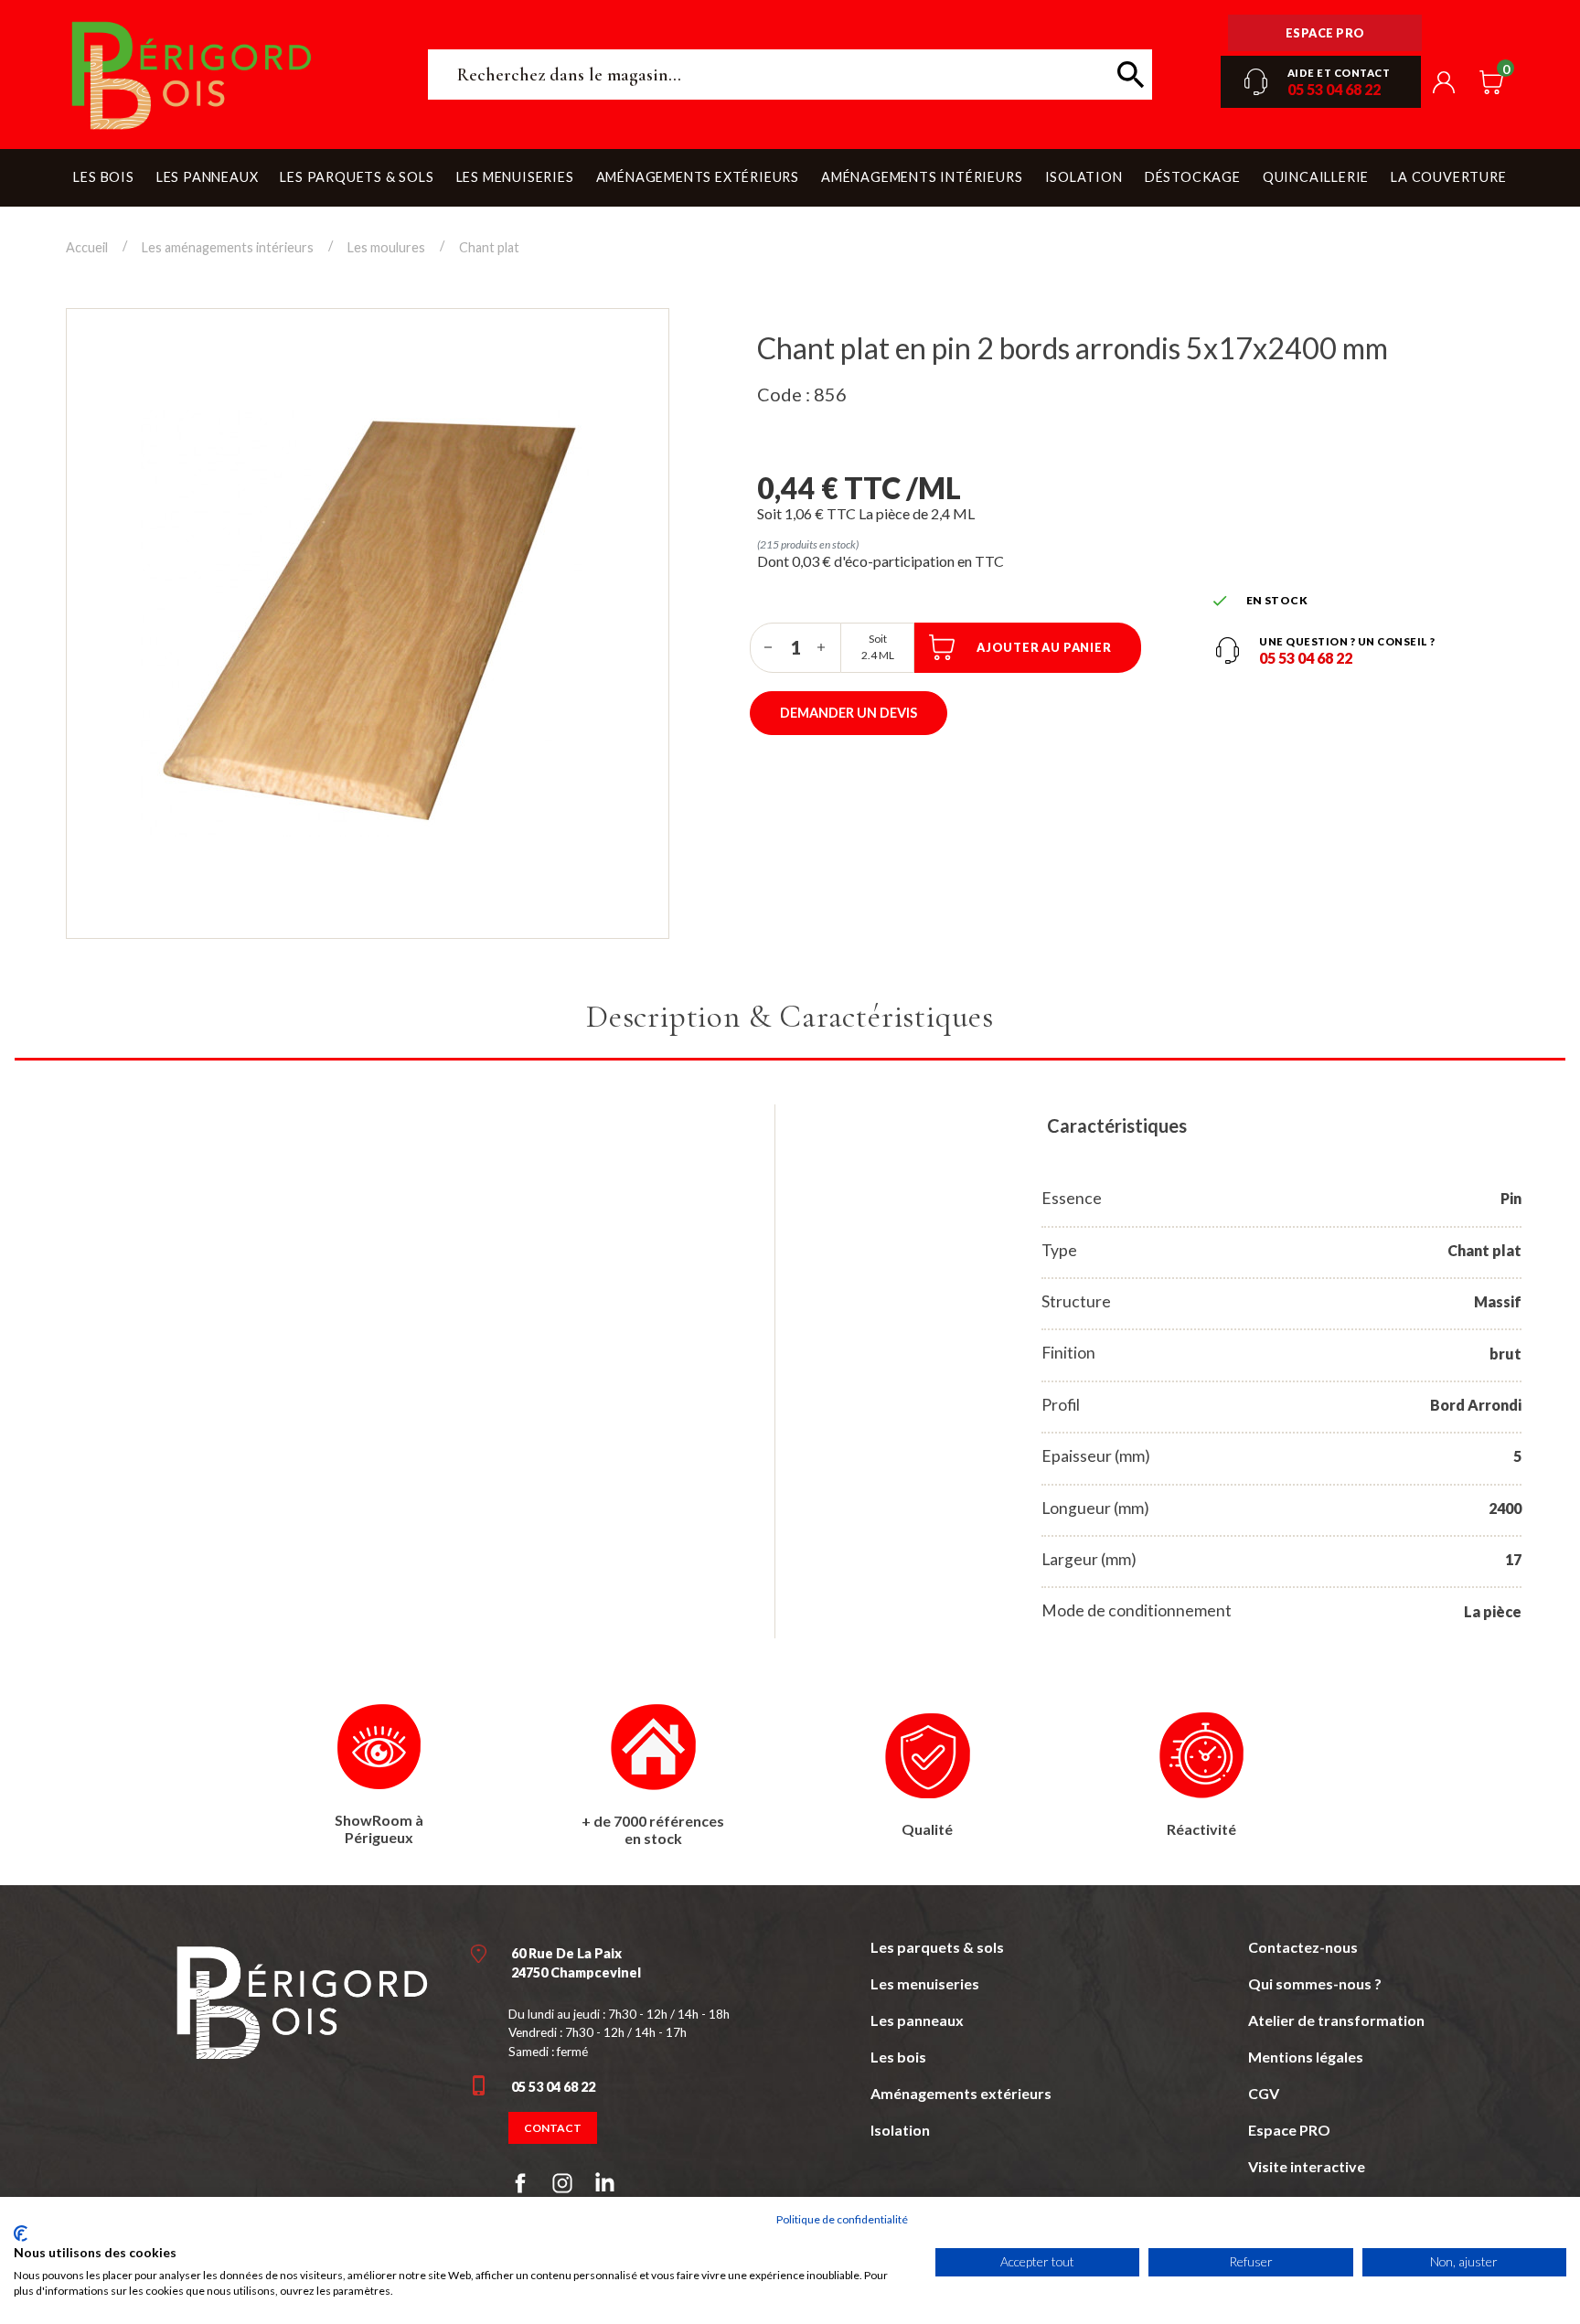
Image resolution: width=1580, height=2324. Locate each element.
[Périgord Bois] (302, 2000)
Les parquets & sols (937, 1947)
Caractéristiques (1117, 1125)
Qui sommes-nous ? (1315, 1983)
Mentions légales (1306, 2057)
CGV (1264, 2093)
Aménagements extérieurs (961, 2093)
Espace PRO (1289, 2130)
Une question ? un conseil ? (1347, 641)
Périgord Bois (240, 75)
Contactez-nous (1303, 1947)
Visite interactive (1307, 2166)
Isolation (900, 2130)
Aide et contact (1339, 73)
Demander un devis (849, 713)
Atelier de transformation (1336, 2020)
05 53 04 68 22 (1334, 89)
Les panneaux (917, 2020)
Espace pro (1325, 33)
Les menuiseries (925, 1983)
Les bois (898, 2057)
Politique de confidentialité (842, 2219)
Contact (553, 2128)
